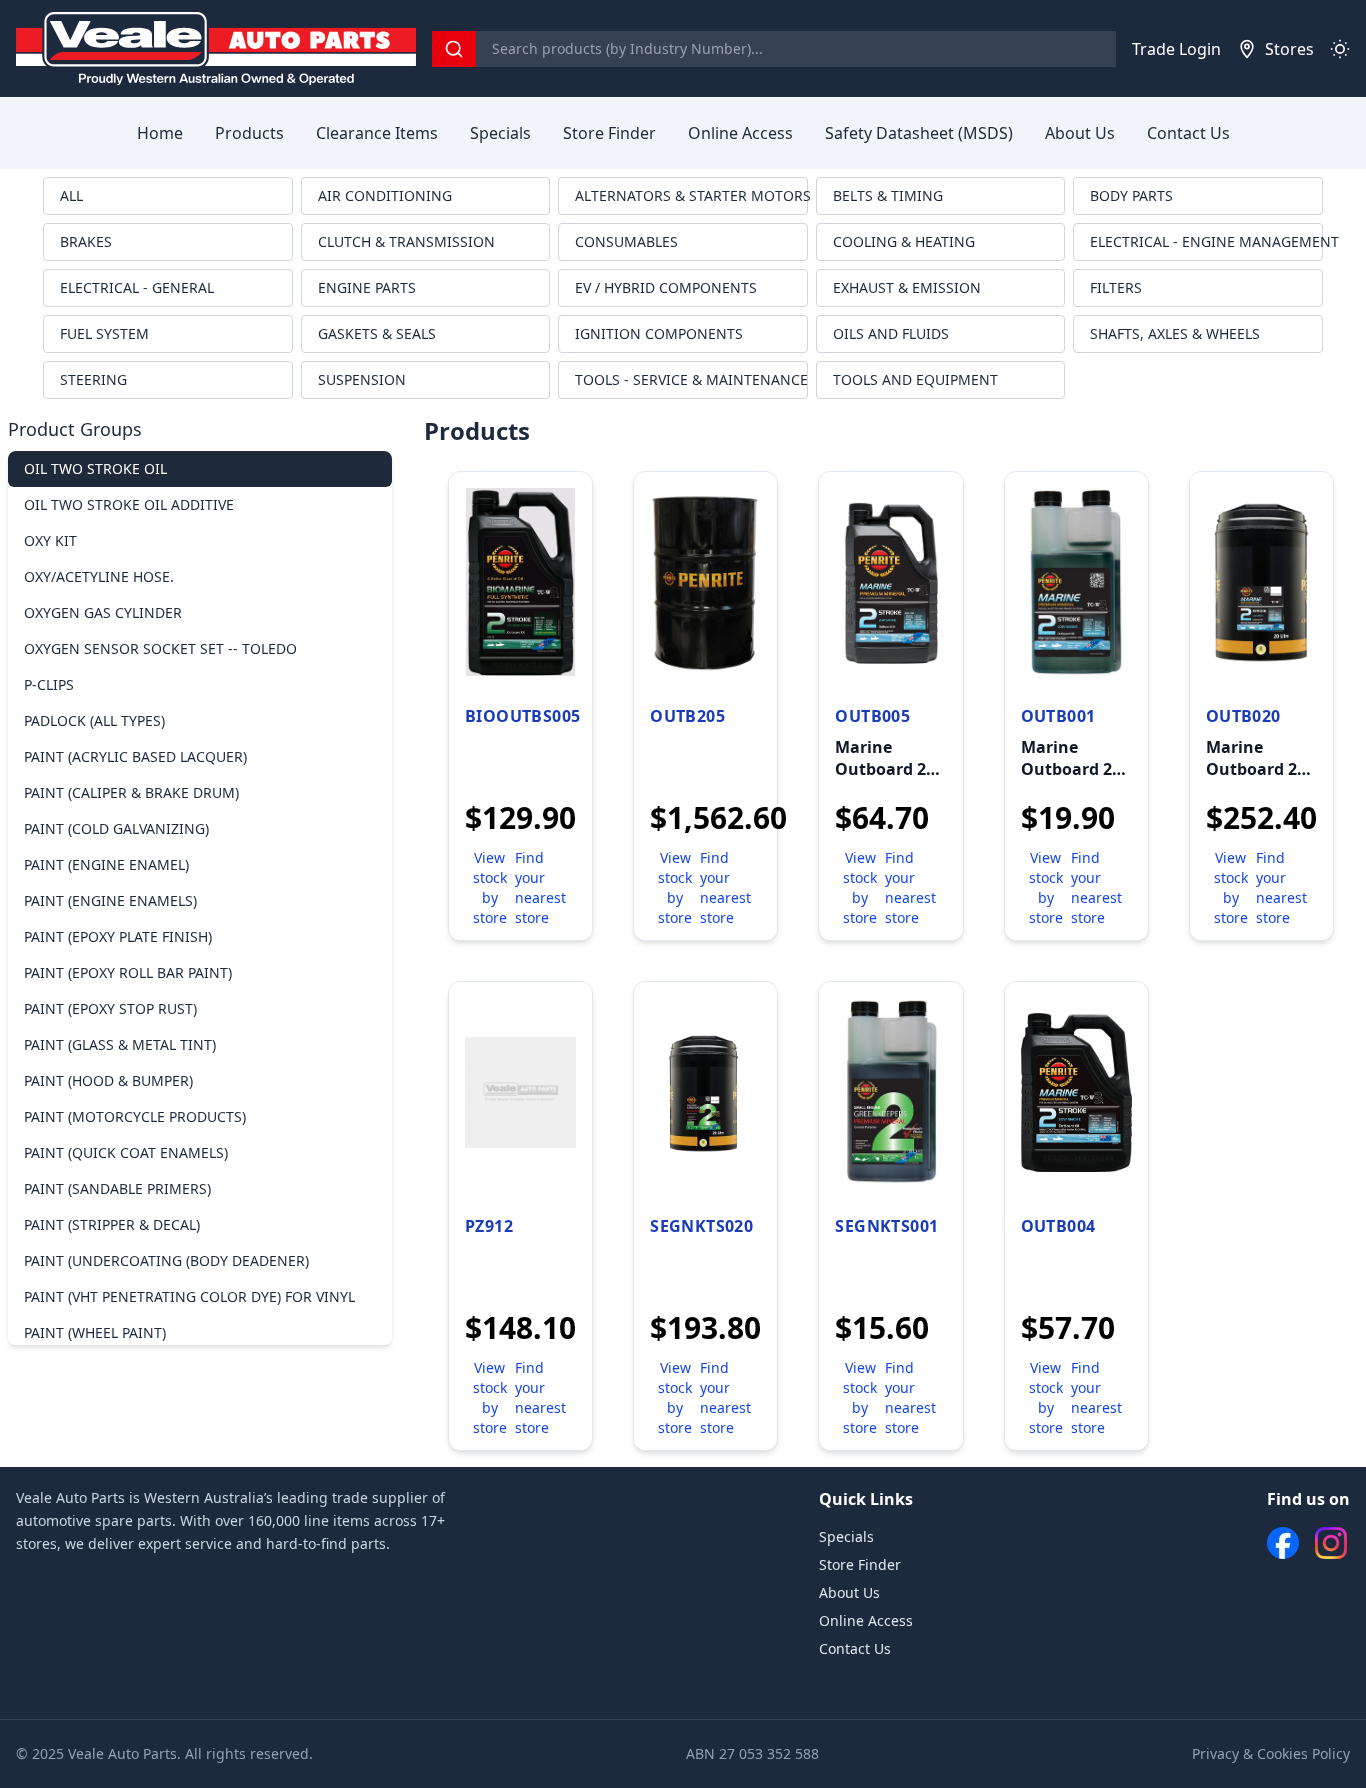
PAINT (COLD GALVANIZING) (116, 828)
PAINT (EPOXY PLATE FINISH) (118, 936)
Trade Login (1176, 49)
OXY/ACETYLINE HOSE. (99, 576)
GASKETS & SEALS (377, 333)
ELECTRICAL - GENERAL (137, 287)
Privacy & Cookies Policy (1271, 1753)
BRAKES (86, 241)
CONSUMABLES (626, 241)
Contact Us (1188, 133)
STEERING (93, 379)
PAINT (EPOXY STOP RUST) (110, 1008)
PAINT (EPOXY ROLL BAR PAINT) (128, 972)
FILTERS (1116, 287)
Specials (500, 133)
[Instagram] (1331, 1543)
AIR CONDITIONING (385, 195)
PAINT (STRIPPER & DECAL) (112, 1224)
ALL (71, 195)
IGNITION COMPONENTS (659, 333)
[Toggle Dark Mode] (1340, 49)
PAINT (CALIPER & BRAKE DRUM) (131, 792)
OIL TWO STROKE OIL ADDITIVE (129, 504)
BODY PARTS (1131, 195)
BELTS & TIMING (888, 195)
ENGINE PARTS (367, 287)
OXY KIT (50, 540)
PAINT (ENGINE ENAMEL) (106, 864)
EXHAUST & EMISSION (907, 287)
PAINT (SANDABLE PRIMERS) (117, 1188)
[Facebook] (1283, 1543)
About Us (1080, 133)
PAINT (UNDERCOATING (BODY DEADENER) (166, 1260)
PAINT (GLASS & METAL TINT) (120, 1044)
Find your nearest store (540, 887)
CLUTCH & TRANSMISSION (406, 241)
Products (249, 133)
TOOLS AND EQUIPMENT (915, 379)
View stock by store (490, 887)
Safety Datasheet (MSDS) (919, 133)
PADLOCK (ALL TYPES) (94, 720)
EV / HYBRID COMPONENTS (666, 287)
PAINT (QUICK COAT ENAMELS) (126, 1152)
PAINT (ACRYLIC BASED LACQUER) (135, 756)
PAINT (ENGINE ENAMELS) (110, 900)
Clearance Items (377, 133)
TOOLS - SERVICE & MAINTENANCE (691, 379)
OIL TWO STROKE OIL (95, 468)
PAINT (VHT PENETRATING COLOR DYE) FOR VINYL (189, 1296)
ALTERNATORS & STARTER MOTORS (691, 195)
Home (160, 133)
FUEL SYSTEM (104, 333)
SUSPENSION (362, 379)
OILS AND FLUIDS (891, 333)
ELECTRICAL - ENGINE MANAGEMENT (1206, 241)
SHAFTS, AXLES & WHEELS (1175, 333)
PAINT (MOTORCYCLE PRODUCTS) (135, 1116)
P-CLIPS (49, 684)
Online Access (740, 133)
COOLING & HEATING (904, 241)
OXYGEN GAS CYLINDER (103, 612)
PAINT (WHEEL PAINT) (95, 1332)
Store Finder (609, 133)
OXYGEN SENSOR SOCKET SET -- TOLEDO (160, 648)
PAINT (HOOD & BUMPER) (108, 1080)
